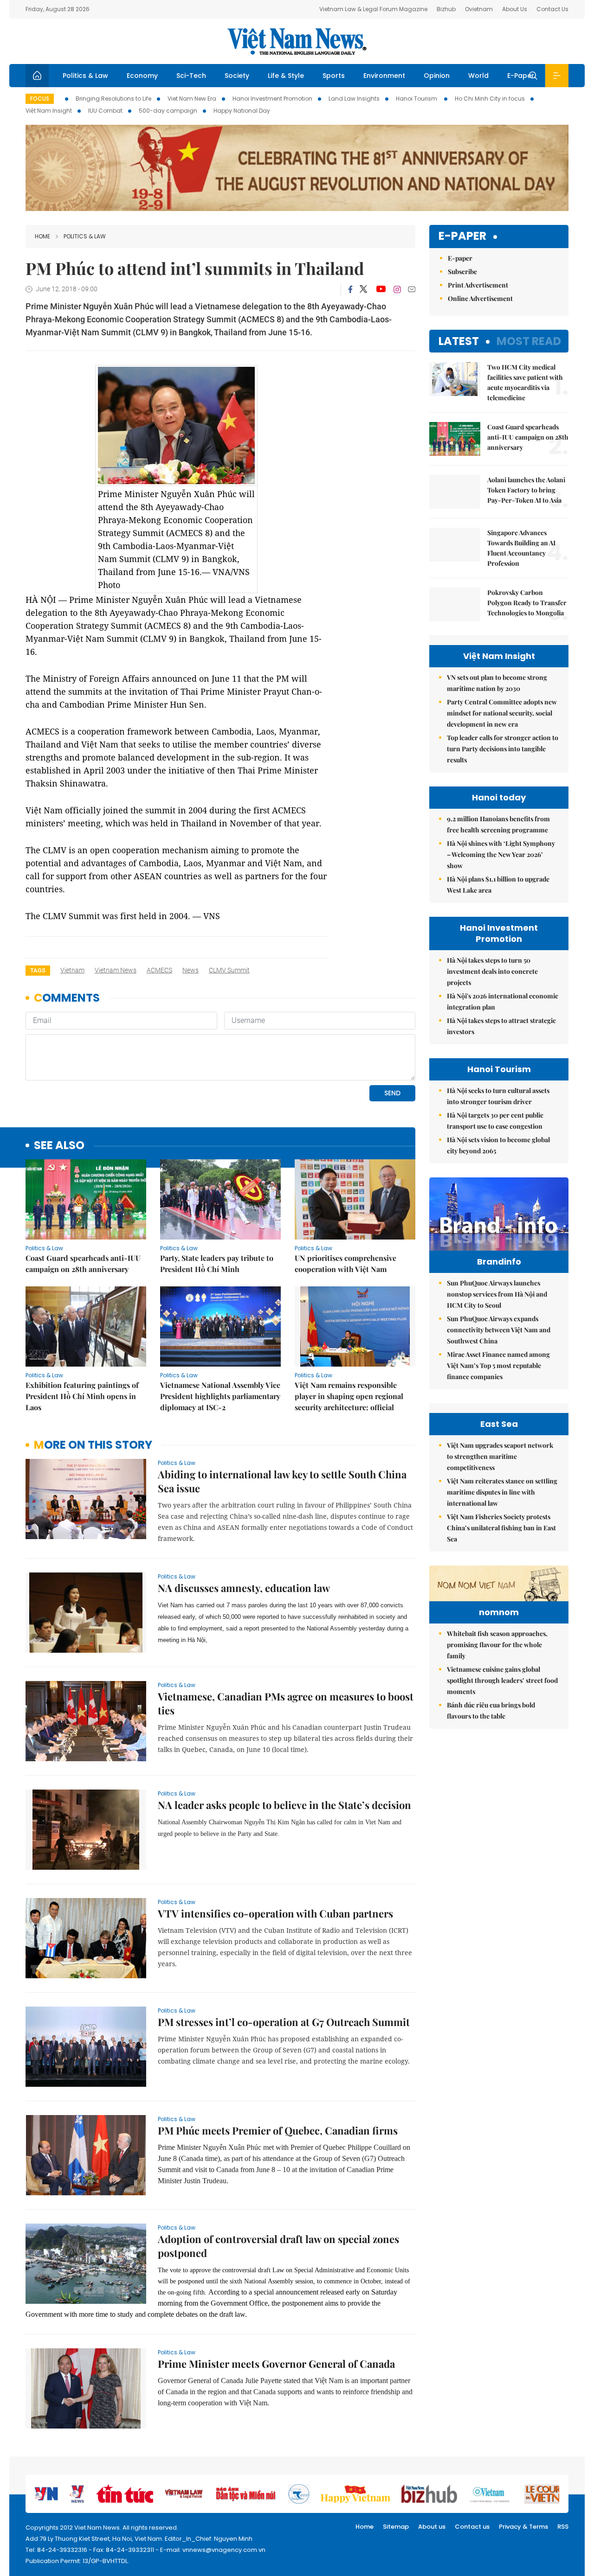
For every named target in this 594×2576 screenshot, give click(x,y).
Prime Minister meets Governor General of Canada (276, 2364)
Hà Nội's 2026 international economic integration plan (503, 1001)
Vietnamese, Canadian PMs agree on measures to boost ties (286, 1703)
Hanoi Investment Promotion (272, 99)
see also (59, 1146)
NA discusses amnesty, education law (244, 1588)
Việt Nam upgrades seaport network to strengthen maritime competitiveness (500, 1456)
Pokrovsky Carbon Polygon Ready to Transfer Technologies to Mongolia (527, 603)
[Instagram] (397, 289)
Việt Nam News (297, 41)
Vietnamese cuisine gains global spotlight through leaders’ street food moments (502, 1680)
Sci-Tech (191, 76)
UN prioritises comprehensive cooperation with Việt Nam (345, 1263)
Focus (40, 99)
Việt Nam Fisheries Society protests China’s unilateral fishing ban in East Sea (501, 1528)
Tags (38, 970)
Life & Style (286, 76)
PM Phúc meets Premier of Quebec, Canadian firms (278, 2130)
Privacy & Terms (523, 2527)
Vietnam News (116, 970)
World (478, 76)
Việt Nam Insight (49, 111)
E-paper (462, 236)
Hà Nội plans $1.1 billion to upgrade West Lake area (498, 885)
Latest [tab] (459, 341)
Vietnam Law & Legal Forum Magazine (373, 9)
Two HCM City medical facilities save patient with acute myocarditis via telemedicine (525, 382)
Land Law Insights (354, 99)
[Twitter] (364, 289)
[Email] (412, 289)
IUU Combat (105, 111)
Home (42, 236)
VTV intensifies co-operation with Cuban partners (275, 1913)
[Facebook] (350, 289)
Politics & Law (85, 76)
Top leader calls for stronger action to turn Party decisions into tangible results (503, 749)
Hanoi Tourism (417, 99)
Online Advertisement (480, 298)
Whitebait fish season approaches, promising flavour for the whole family (497, 1645)
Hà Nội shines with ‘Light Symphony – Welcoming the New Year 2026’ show (501, 854)
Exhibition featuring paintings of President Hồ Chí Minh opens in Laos (82, 1396)
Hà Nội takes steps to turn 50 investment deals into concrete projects (492, 971)
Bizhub (446, 9)
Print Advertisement (478, 285)
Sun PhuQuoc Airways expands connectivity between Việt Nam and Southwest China (499, 1330)
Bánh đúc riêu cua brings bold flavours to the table (491, 1710)
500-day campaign (168, 111)
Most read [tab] (529, 341)
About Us (515, 9)
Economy (142, 76)
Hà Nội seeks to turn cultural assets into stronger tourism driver (498, 1096)
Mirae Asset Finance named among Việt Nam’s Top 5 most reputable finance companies (498, 1365)
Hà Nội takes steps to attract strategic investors (501, 1026)
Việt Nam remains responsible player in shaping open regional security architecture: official (349, 1396)
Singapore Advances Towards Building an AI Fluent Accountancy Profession (521, 548)
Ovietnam (479, 9)
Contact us (472, 2527)
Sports (334, 76)
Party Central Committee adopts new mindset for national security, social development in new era (502, 713)
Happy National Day (242, 111)
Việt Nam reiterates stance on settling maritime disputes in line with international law (502, 1492)
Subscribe (462, 272)
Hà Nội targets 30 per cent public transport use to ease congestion (495, 1121)
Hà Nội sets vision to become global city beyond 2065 (498, 1145)
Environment (384, 76)
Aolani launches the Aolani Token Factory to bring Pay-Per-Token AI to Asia (526, 490)
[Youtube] (381, 289)
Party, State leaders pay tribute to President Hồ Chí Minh (217, 1263)
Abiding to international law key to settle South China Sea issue (282, 1481)
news (190, 970)
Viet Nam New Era (192, 99)
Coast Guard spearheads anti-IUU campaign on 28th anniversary (83, 1263)
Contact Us (552, 9)
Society (237, 76)
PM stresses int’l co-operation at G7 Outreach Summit (284, 2022)
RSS (563, 2527)
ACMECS (159, 970)
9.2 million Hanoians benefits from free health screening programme (498, 824)
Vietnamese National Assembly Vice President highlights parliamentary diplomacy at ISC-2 (220, 1396)
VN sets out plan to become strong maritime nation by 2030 (497, 683)
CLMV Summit (229, 970)
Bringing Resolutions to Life (113, 99)
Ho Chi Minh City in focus (490, 99)
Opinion (437, 76)
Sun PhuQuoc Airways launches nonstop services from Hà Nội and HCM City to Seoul (497, 1294)
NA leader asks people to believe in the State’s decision (284, 1805)
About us (432, 2527)
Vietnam (72, 970)
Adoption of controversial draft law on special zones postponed (278, 2246)
